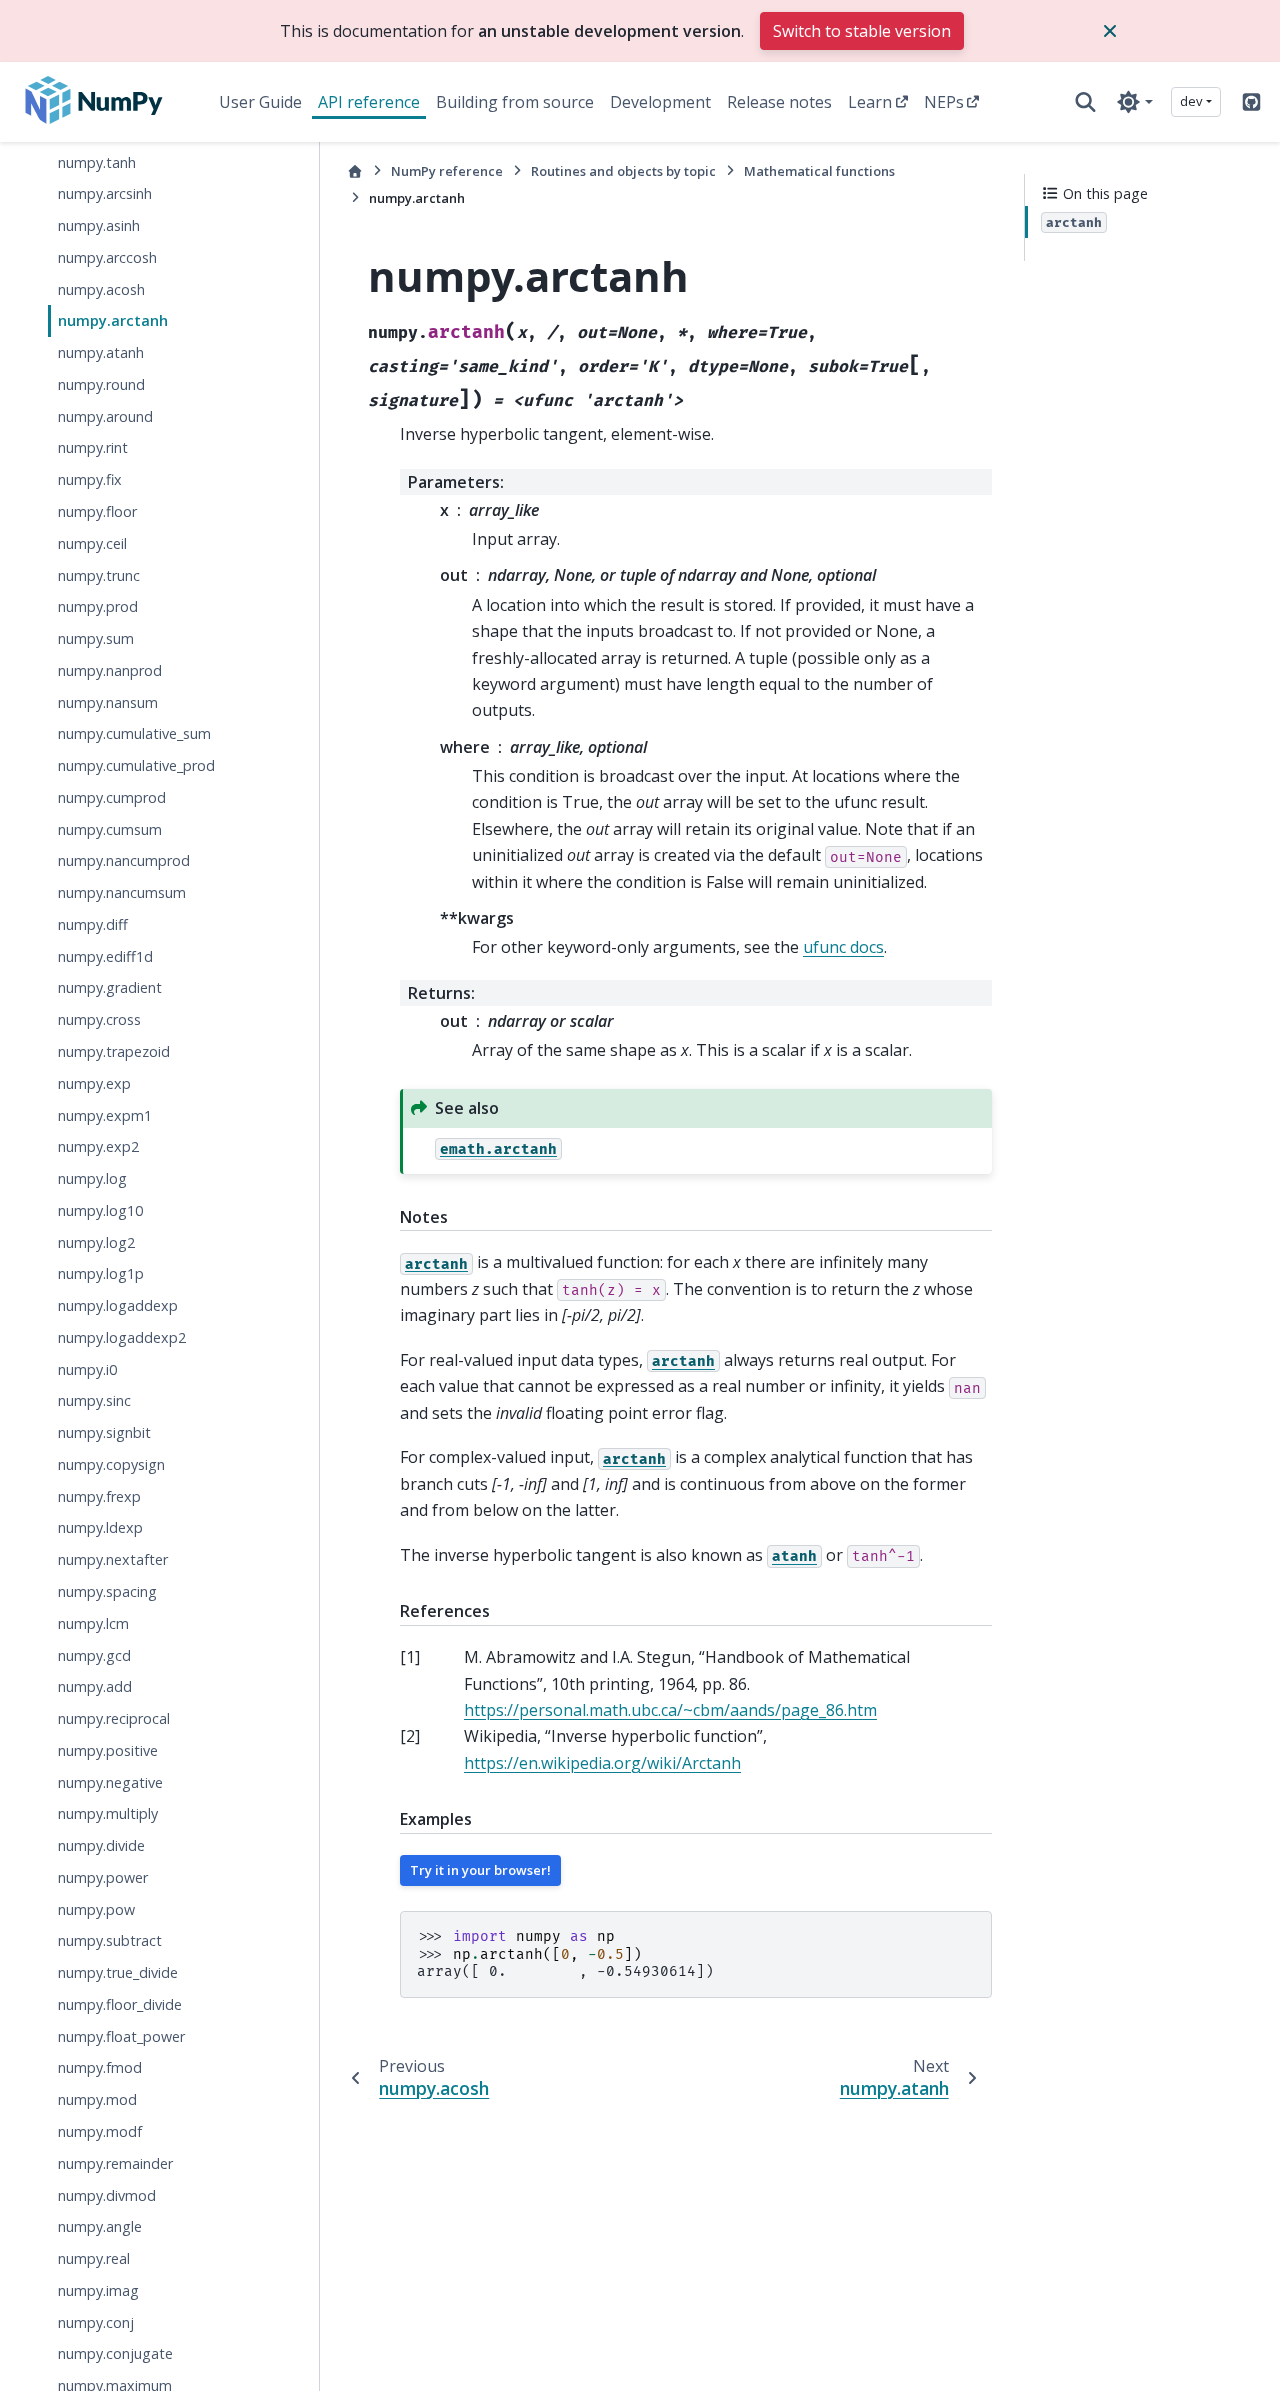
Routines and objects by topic (623, 171)
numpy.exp (94, 1083)
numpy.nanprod (110, 670)
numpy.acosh (101, 289)
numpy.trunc (99, 575)
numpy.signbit (104, 1433)
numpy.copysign (111, 1464)
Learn (870, 102)
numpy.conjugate (115, 2354)
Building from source (515, 102)
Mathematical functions (819, 171)
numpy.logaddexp (118, 1306)
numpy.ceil (92, 543)
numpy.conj (96, 2322)
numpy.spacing (107, 1592)
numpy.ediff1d (105, 956)
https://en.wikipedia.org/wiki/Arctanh (602, 1763)
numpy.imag (98, 2290)
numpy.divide (101, 1846)
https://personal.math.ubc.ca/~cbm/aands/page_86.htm (670, 1710)
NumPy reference (447, 171)
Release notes (779, 102)
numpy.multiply (108, 1814)
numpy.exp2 (98, 1147)
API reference (369, 102)
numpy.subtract (110, 1941)
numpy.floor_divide (120, 2004)
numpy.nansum (108, 702)
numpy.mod (97, 2100)
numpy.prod (98, 607)
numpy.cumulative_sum (134, 734)
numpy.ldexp (100, 1528)
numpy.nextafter (113, 1560)
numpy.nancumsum (122, 893)
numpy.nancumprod (124, 861)
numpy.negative (110, 1782)
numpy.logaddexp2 (122, 1337)
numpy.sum (96, 639)
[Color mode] (1134, 102)
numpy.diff (93, 924)
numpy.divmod (107, 2195)
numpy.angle (100, 2227)
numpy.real (94, 2259)
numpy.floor (97, 511)
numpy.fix (90, 480)
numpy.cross (99, 1020)
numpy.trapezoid (114, 1051)
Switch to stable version (862, 31)
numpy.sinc (94, 1401)
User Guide (260, 102)
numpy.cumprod (112, 797)
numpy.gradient (110, 988)
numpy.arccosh (107, 257)
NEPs (944, 102)
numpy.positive (108, 1750)
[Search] (1085, 102)
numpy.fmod (100, 2068)
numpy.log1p (101, 1274)
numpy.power (103, 1877)
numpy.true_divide (118, 1973)
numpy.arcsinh (105, 194)
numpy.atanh (101, 353)
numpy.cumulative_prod (136, 766)
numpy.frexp (99, 1496)
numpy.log (92, 1179)
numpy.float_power (121, 2036)
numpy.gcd (94, 1655)
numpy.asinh (99, 226)
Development (660, 102)
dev (1191, 101)
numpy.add (95, 1687)
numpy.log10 (100, 1210)
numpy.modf (100, 2132)
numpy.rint (93, 448)
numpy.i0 (87, 1369)
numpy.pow (96, 1909)
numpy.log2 (96, 1242)
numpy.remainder (115, 2163)
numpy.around (105, 416)
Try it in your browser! (480, 1870)
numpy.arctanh (113, 321)
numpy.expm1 (105, 1115)
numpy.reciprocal (114, 1719)
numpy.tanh (97, 162)
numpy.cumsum (110, 829)
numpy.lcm (93, 1623)
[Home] (355, 171)
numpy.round (101, 384)
